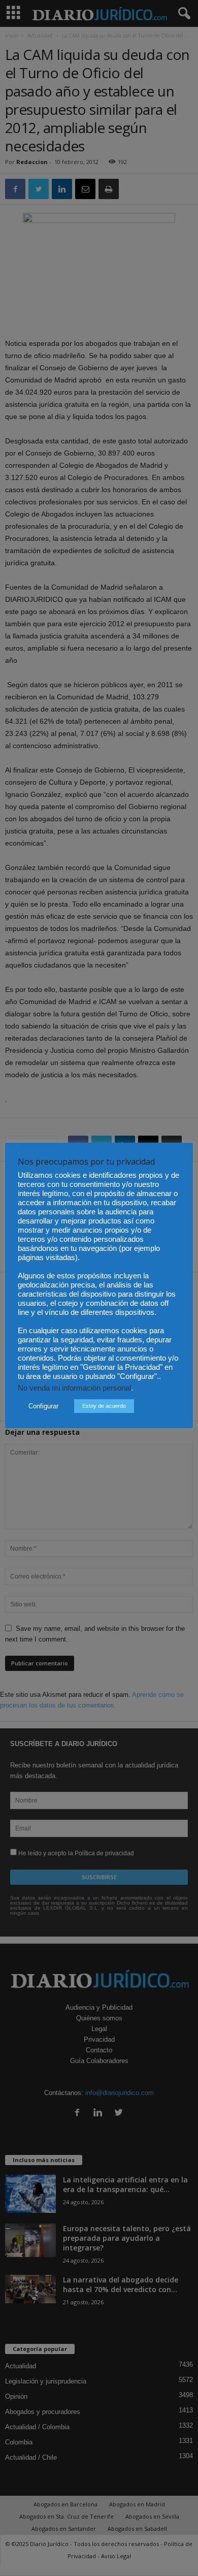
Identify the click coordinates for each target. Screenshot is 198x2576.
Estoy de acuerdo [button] (104, 1406)
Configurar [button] (43, 1406)
